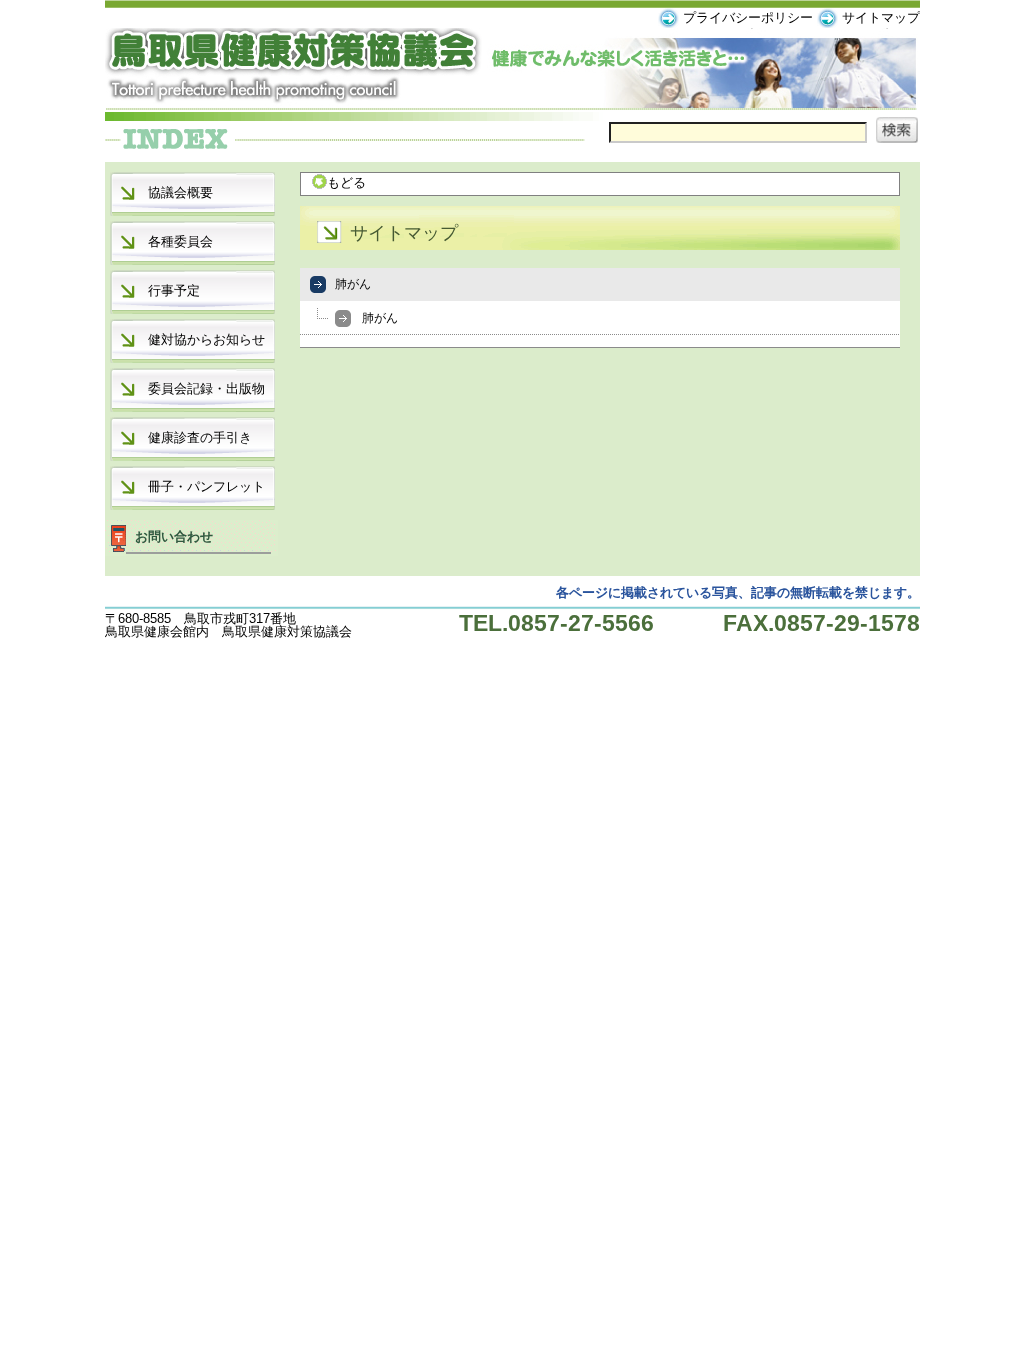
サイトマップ (881, 17)
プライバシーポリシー (748, 17)
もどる (346, 182)
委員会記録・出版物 (206, 388)
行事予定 (174, 290)
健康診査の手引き (200, 437)
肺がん (353, 284)
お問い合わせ (174, 536)
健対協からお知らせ (206, 339)
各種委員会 (180, 241)
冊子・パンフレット (206, 486)
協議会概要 (180, 192)
